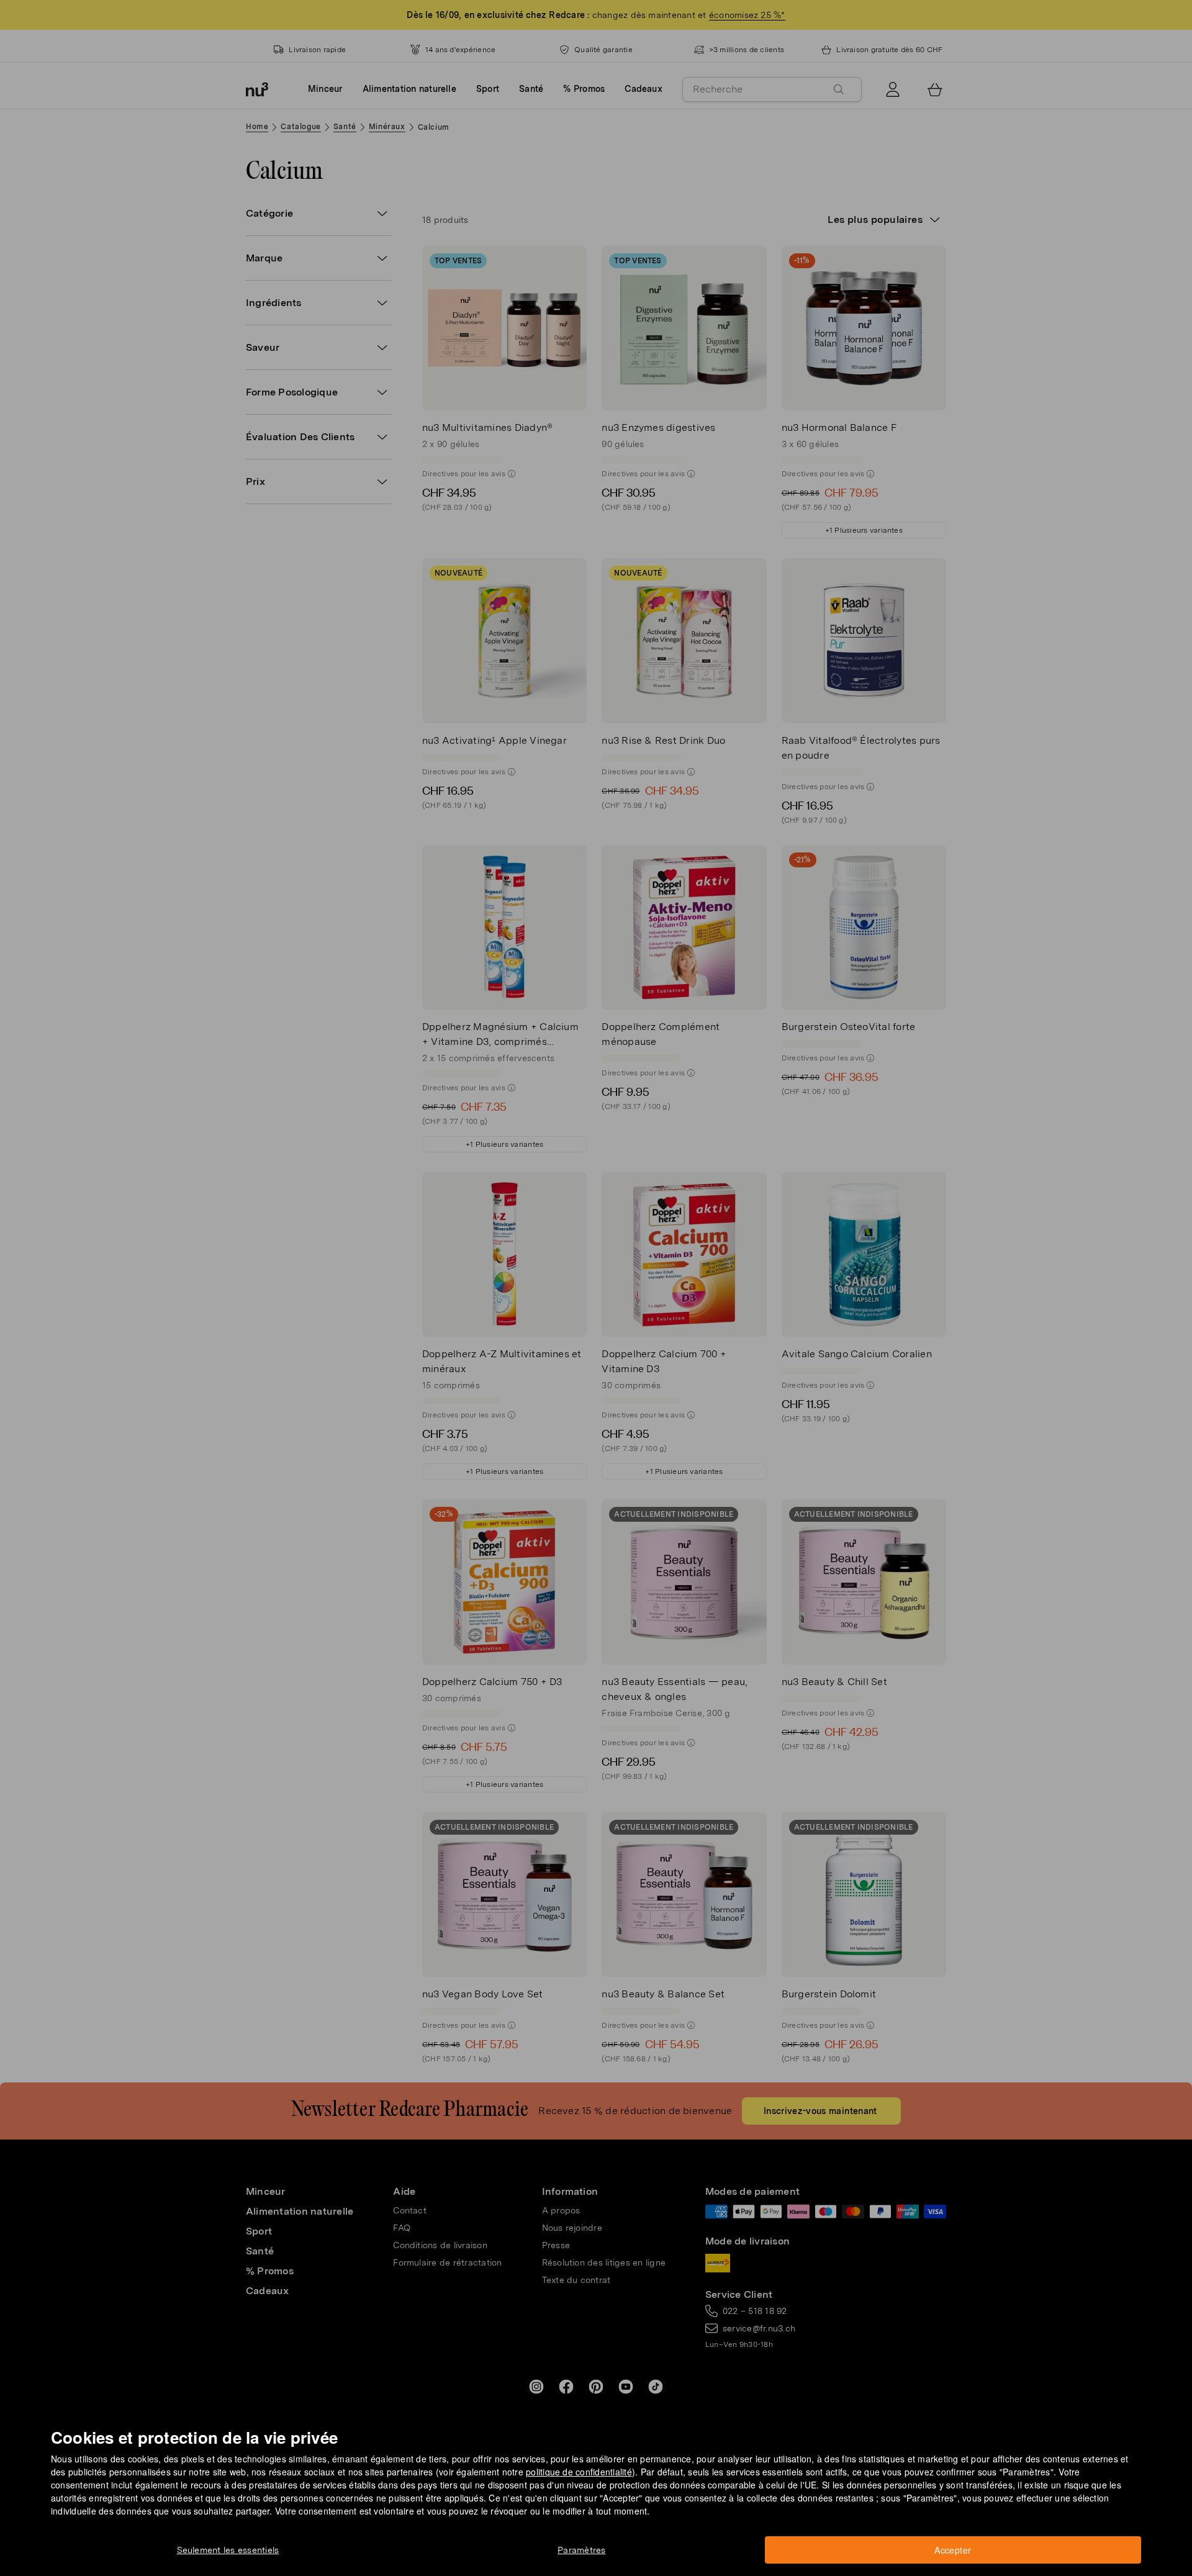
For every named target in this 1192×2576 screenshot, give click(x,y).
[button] (600, 1273)
